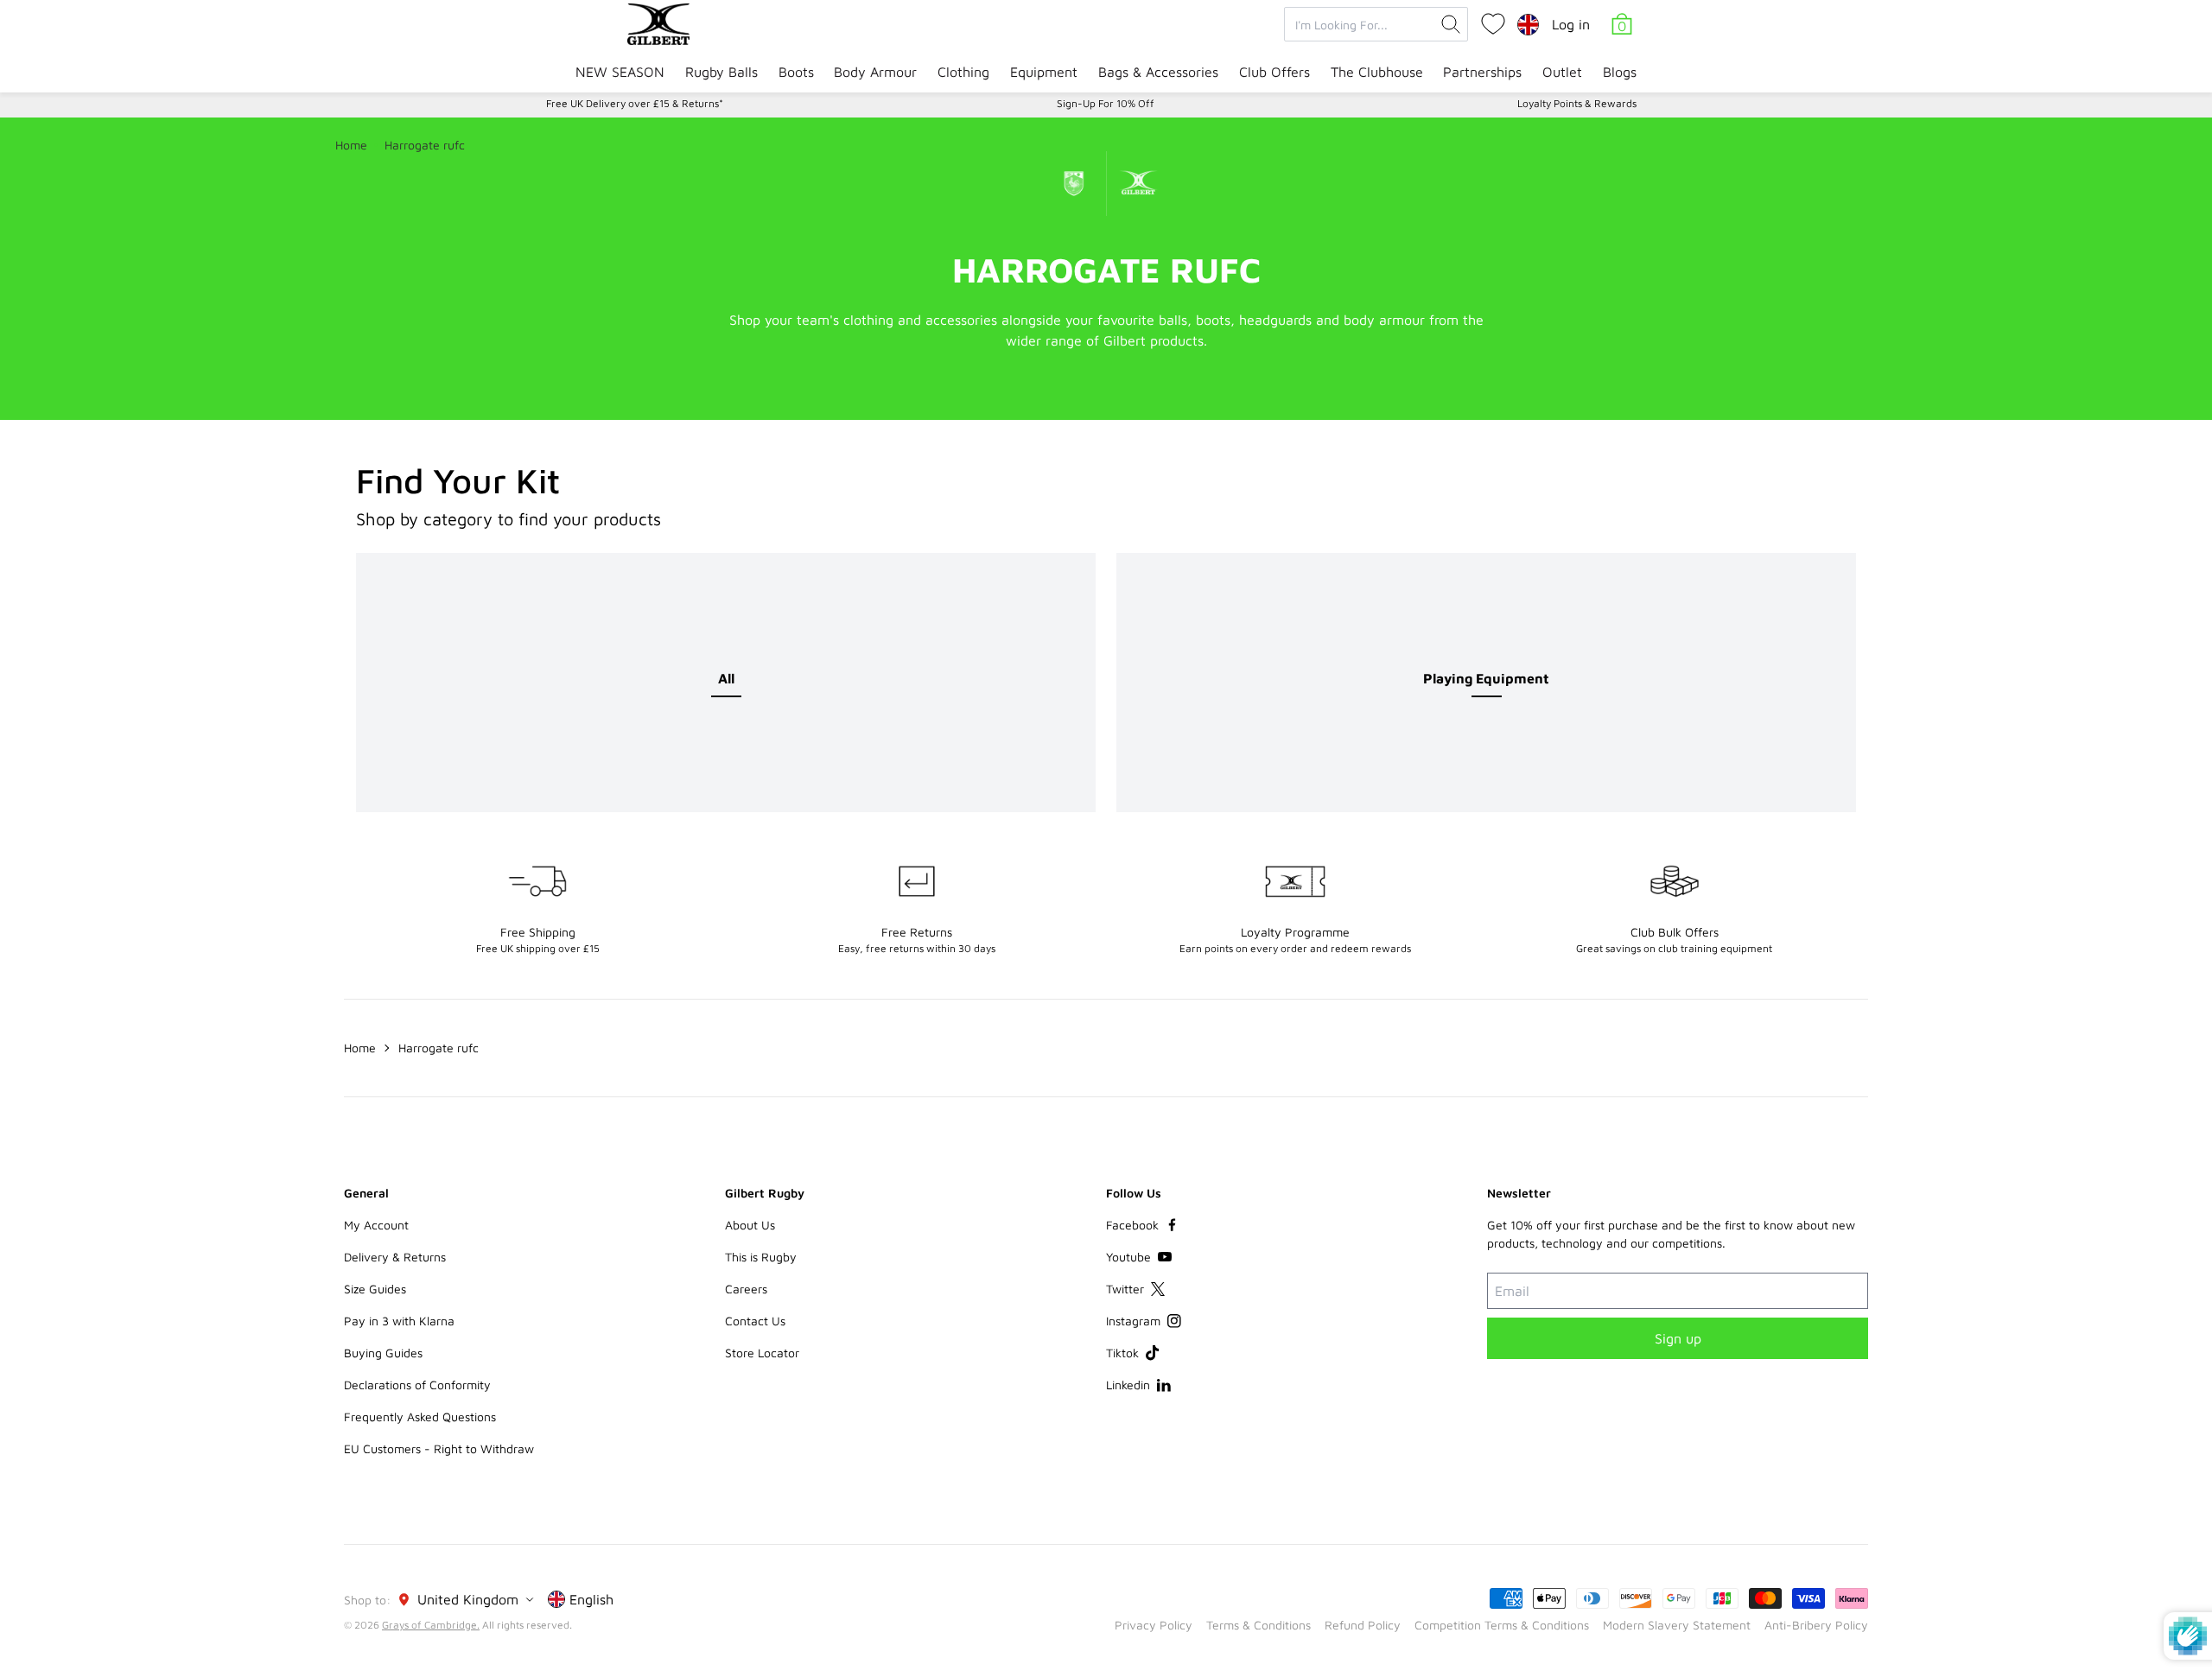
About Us (750, 1225)
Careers (746, 1289)
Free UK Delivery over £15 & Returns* (635, 103)
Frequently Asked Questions (420, 1417)
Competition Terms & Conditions (1502, 1625)
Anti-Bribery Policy (1816, 1625)
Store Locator (762, 1353)
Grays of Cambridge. (431, 1625)
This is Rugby (761, 1257)
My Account (376, 1225)
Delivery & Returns (395, 1257)
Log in (1571, 24)
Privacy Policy (1154, 1625)
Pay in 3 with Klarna (399, 1321)
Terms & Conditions (1259, 1625)
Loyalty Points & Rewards (1577, 103)
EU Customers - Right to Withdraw (439, 1448)
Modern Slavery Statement (1677, 1625)
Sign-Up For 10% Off (1106, 103)
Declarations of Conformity (417, 1385)
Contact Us (755, 1321)
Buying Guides (383, 1353)
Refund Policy (1363, 1625)
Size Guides (375, 1289)
